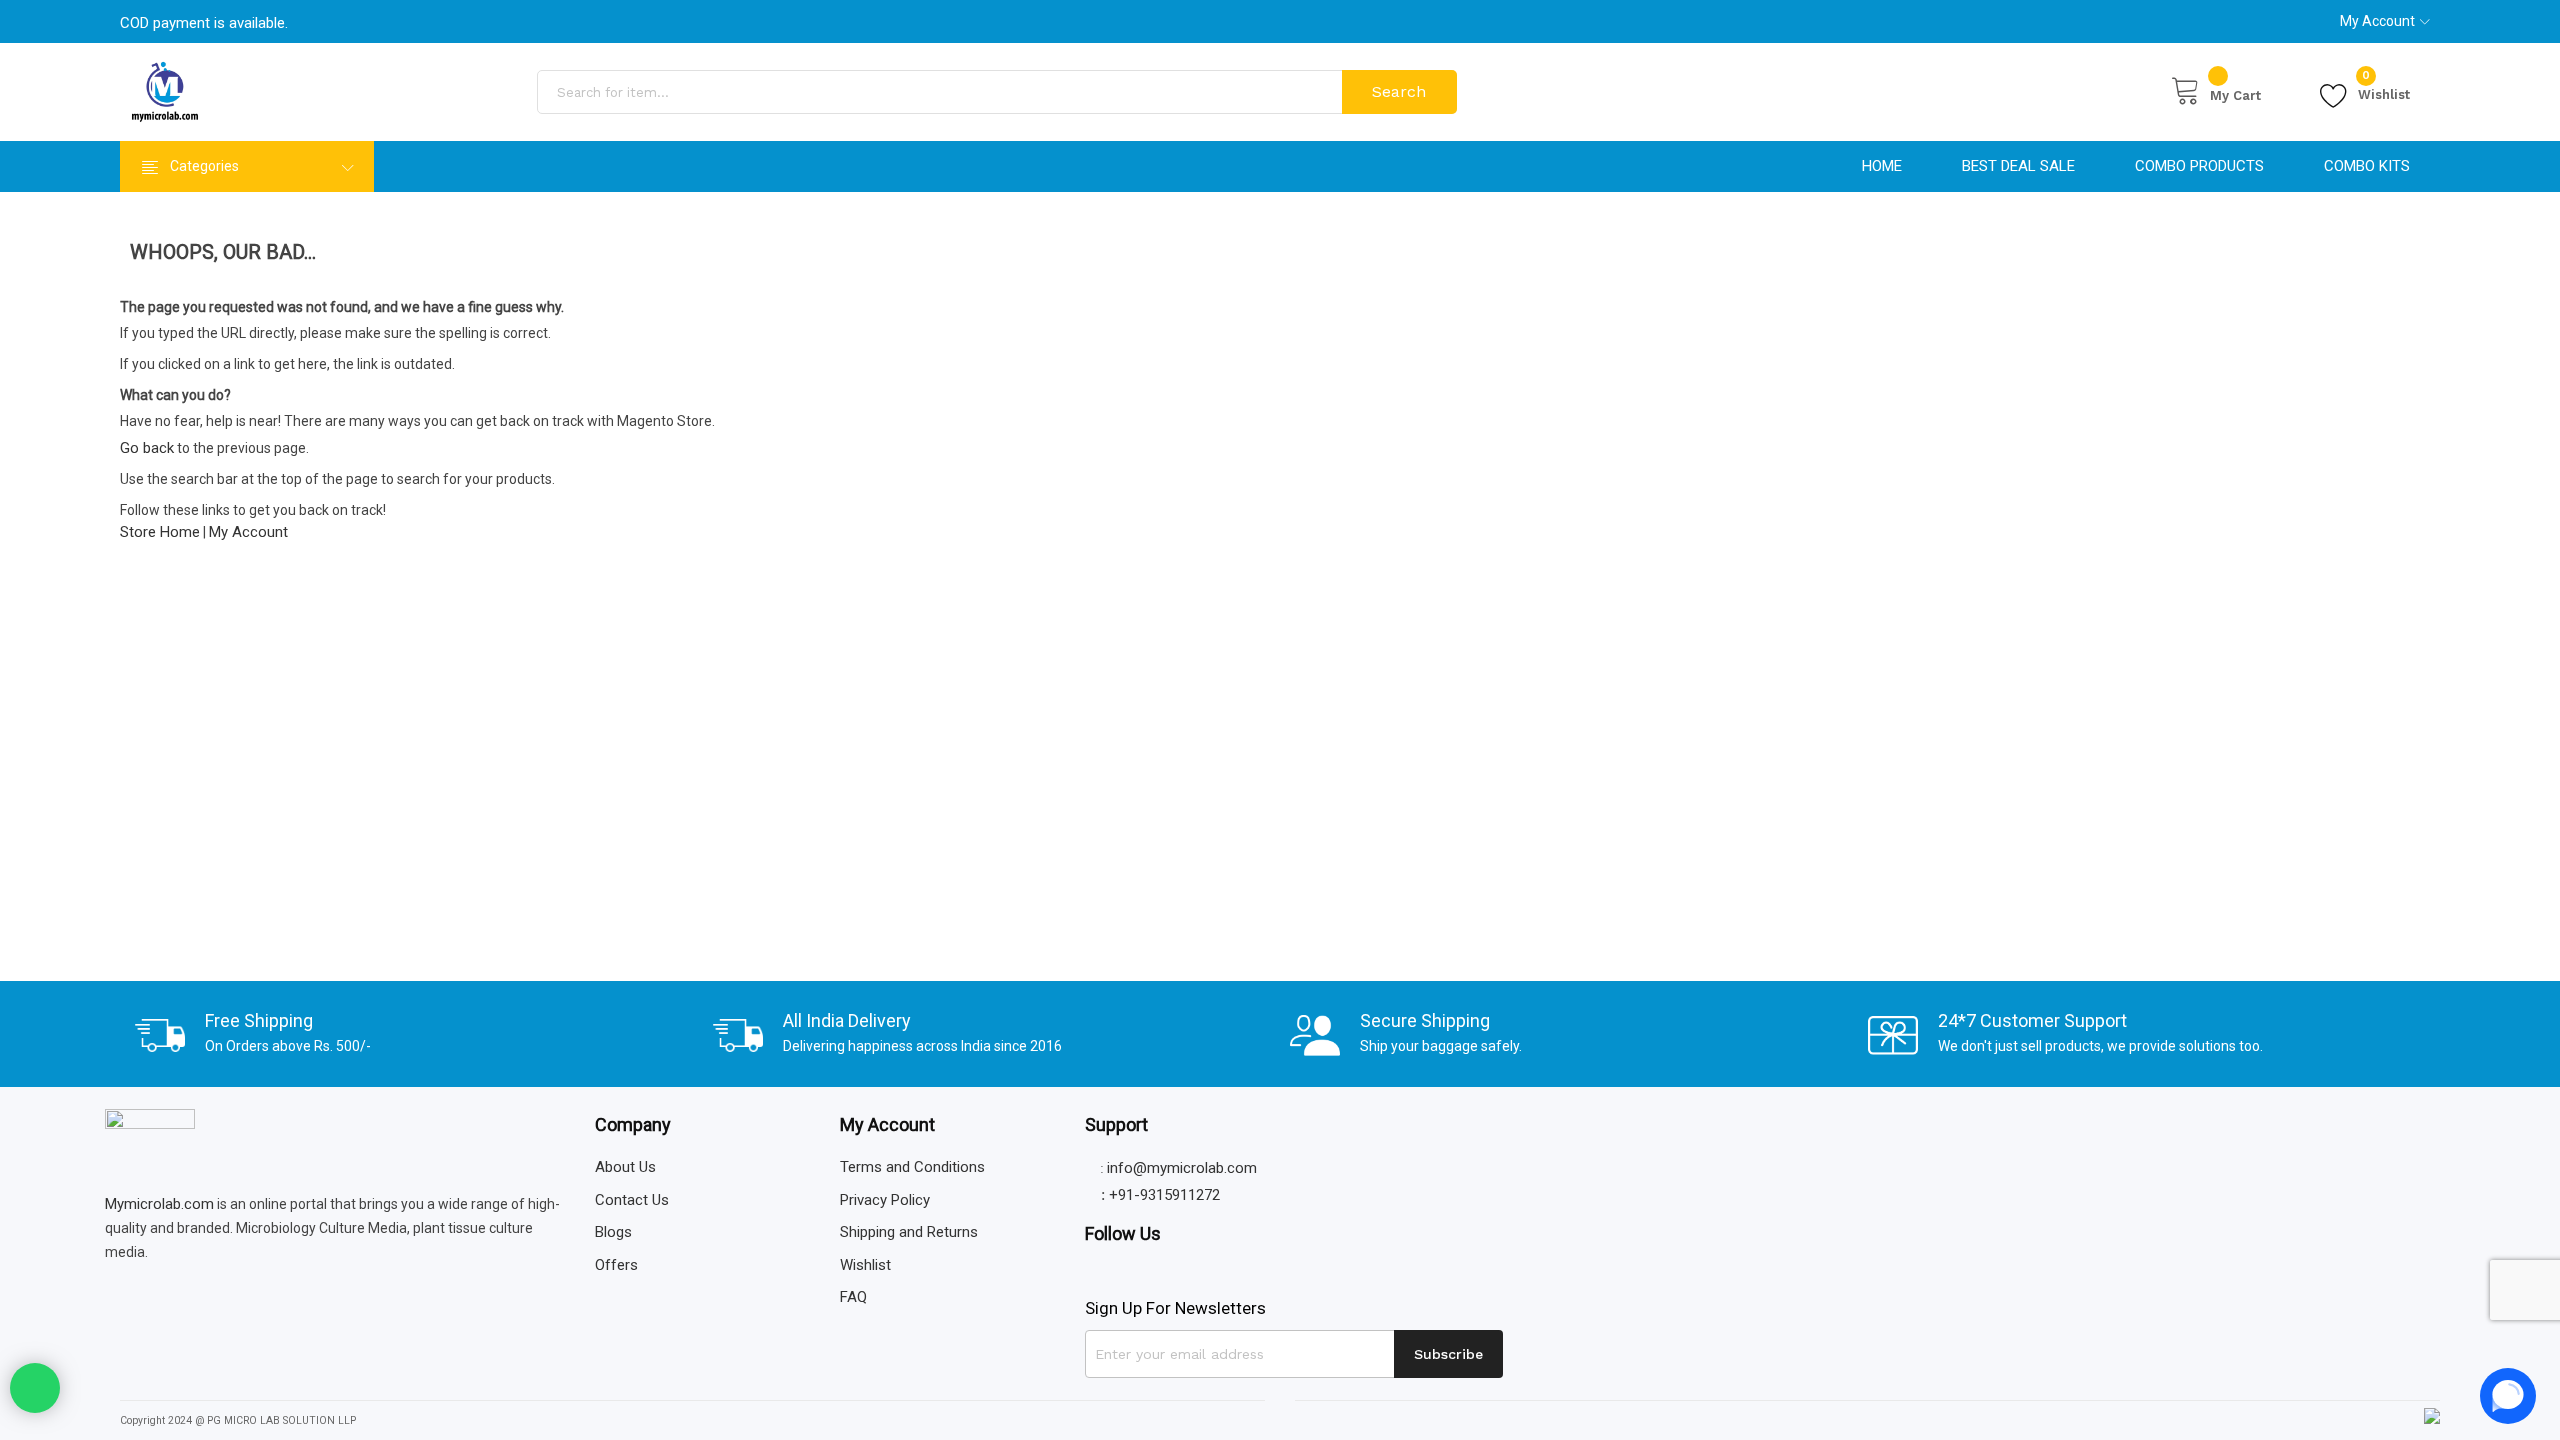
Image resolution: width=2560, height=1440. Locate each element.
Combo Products (2199, 166)
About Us (625, 1167)
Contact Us (632, 1200)
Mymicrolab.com (159, 1204)
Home (1882, 166)
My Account (2377, 21)
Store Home (160, 532)
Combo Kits (2367, 166)
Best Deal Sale (2018, 166)
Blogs (613, 1232)
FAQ (853, 1297)
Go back (147, 448)
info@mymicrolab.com (1182, 1168)
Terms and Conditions (912, 1167)
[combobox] (942, 92)
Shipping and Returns (909, 1232)
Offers (616, 1265)
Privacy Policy (885, 1200)
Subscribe (1448, 1354)
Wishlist (2384, 91)
